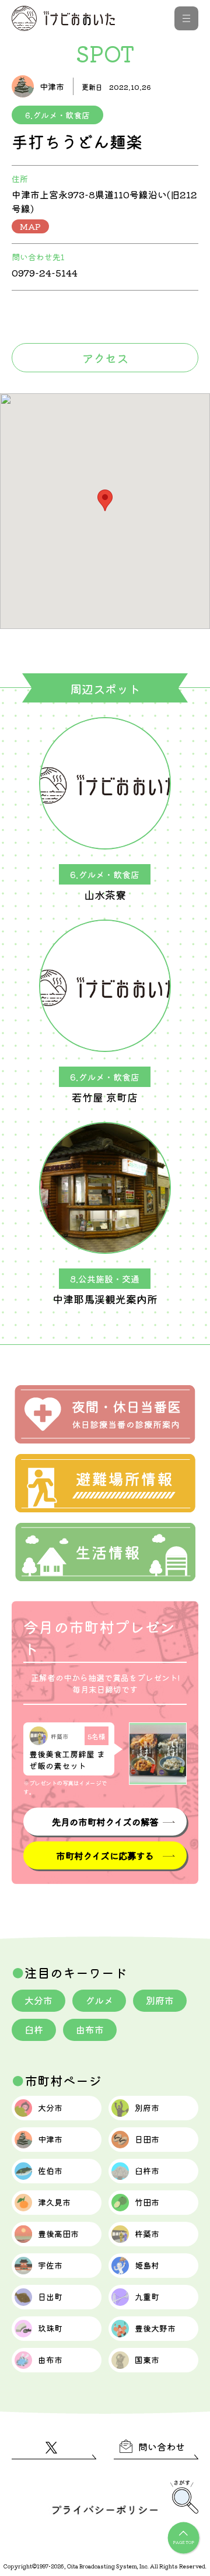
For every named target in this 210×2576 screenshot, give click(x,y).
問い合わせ (162, 2446)
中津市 (50, 2139)
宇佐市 (50, 2265)
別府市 (160, 2000)
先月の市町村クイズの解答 (105, 1822)
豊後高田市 (58, 2234)
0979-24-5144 (45, 272)
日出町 (50, 2297)
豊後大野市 (155, 2328)
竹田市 (147, 2202)
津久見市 (54, 2202)
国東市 (147, 2360)
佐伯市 (50, 2170)
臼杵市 (147, 2170)
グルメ (99, 2000)
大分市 (38, 2000)
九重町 (147, 2297)
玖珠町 (50, 2328)
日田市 (147, 2139)
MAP (30, 226)
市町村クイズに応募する (105, 1855)
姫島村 (147, 2265)
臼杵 (34, 2029)
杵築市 (147, 2234)
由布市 (90, 2029)
